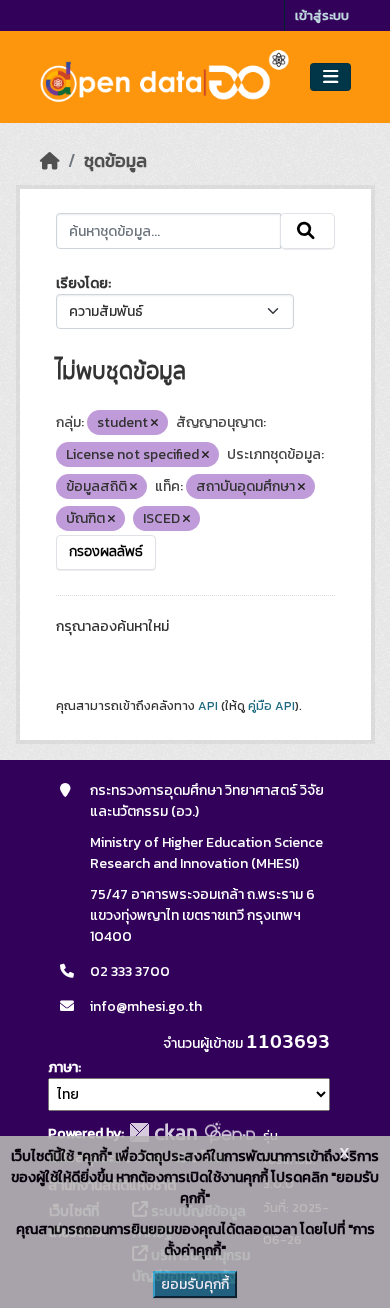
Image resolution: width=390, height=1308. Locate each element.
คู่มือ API (271, 706)
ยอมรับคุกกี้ (195, 1284)
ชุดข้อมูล (115, 161)
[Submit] (307, 231)
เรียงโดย (82, 283)
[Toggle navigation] (330, 77)
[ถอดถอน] (154, 423)
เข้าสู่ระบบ (322, 15)
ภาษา (63, 1067)
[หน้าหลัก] (50, 161)
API (208, 706)
